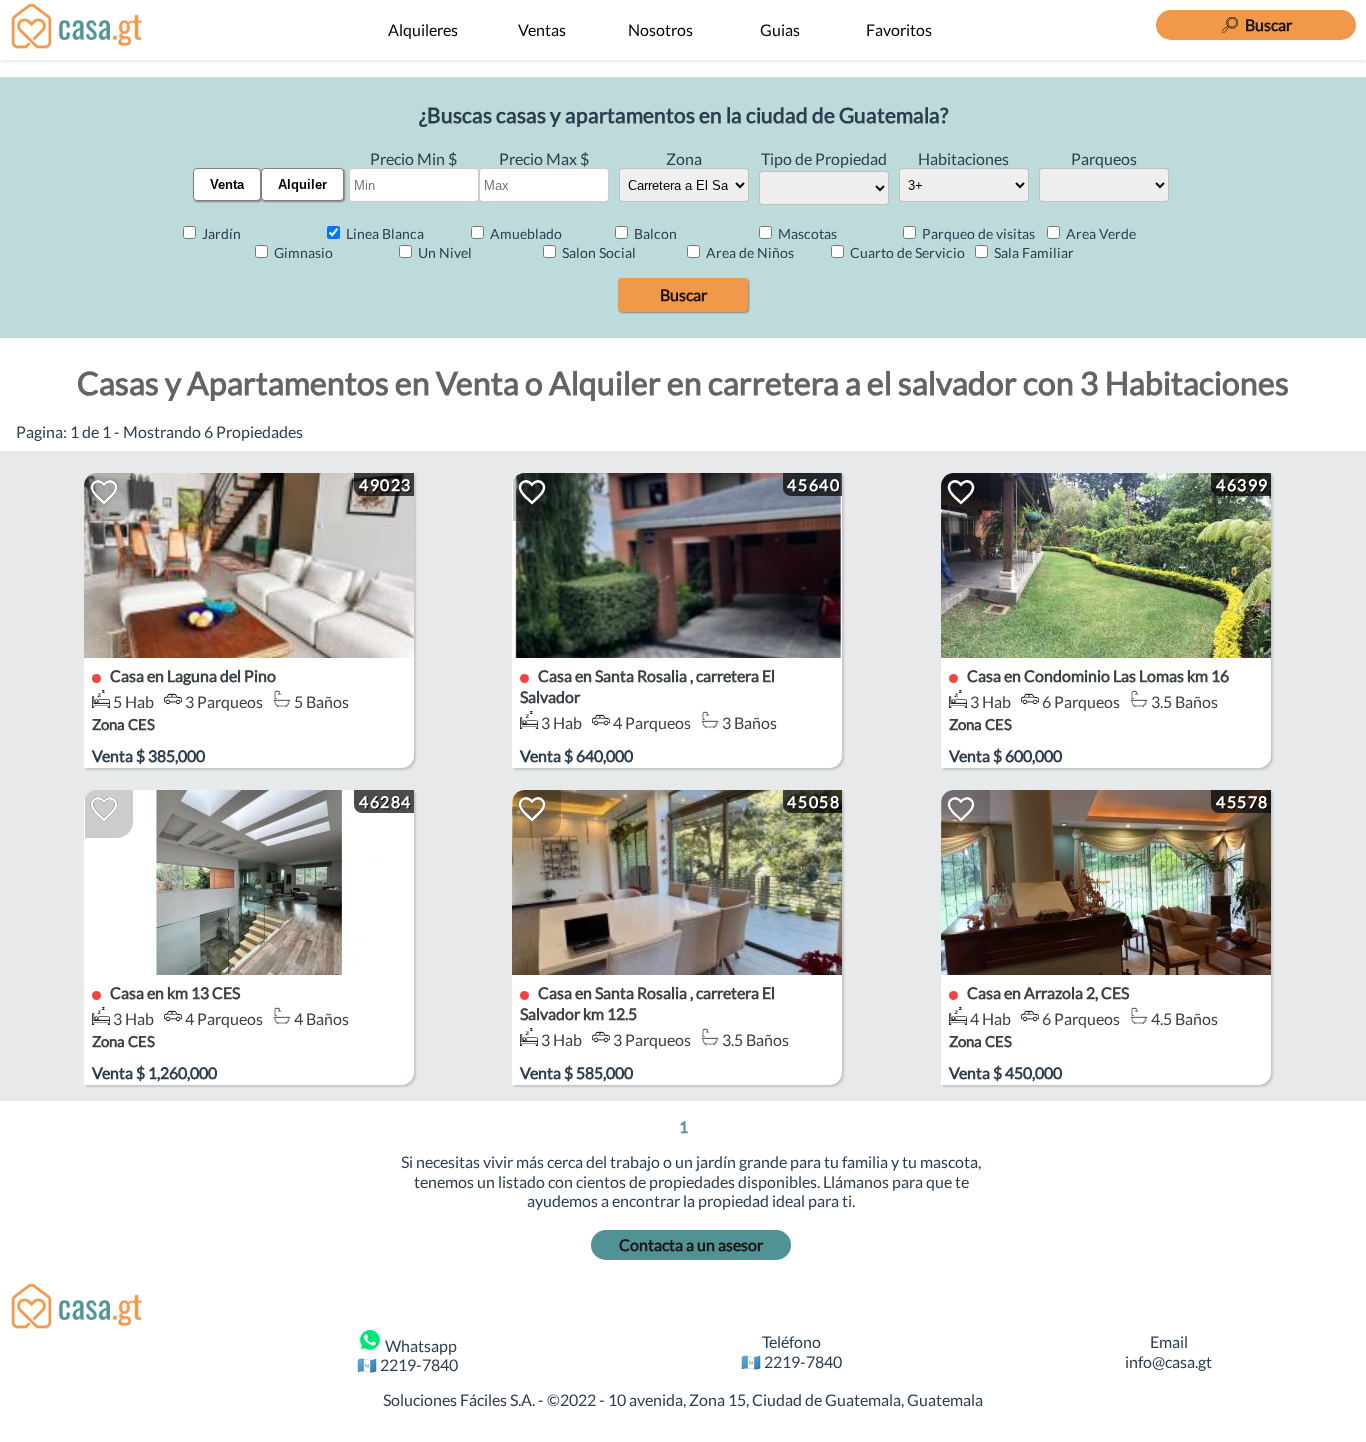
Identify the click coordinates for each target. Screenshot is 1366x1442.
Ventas (542, 29)
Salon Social (597, 252)
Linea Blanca (383, 233)
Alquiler (302, 184)
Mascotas (806, 233)
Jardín (220, 233)
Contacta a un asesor (691, 1244)
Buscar (683, 294)
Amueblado (524, 233)
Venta (227, 184)
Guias (780, 29)
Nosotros (660, 29)
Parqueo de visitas (977, 233)
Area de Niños (748, 252)
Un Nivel (443, 252)
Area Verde (1099, 233)
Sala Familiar (1032, 252)
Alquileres (423, 29)
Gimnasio (302, 252)
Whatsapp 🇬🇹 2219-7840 (407, 1355)
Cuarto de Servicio (906, 252)
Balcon (654, 233)
